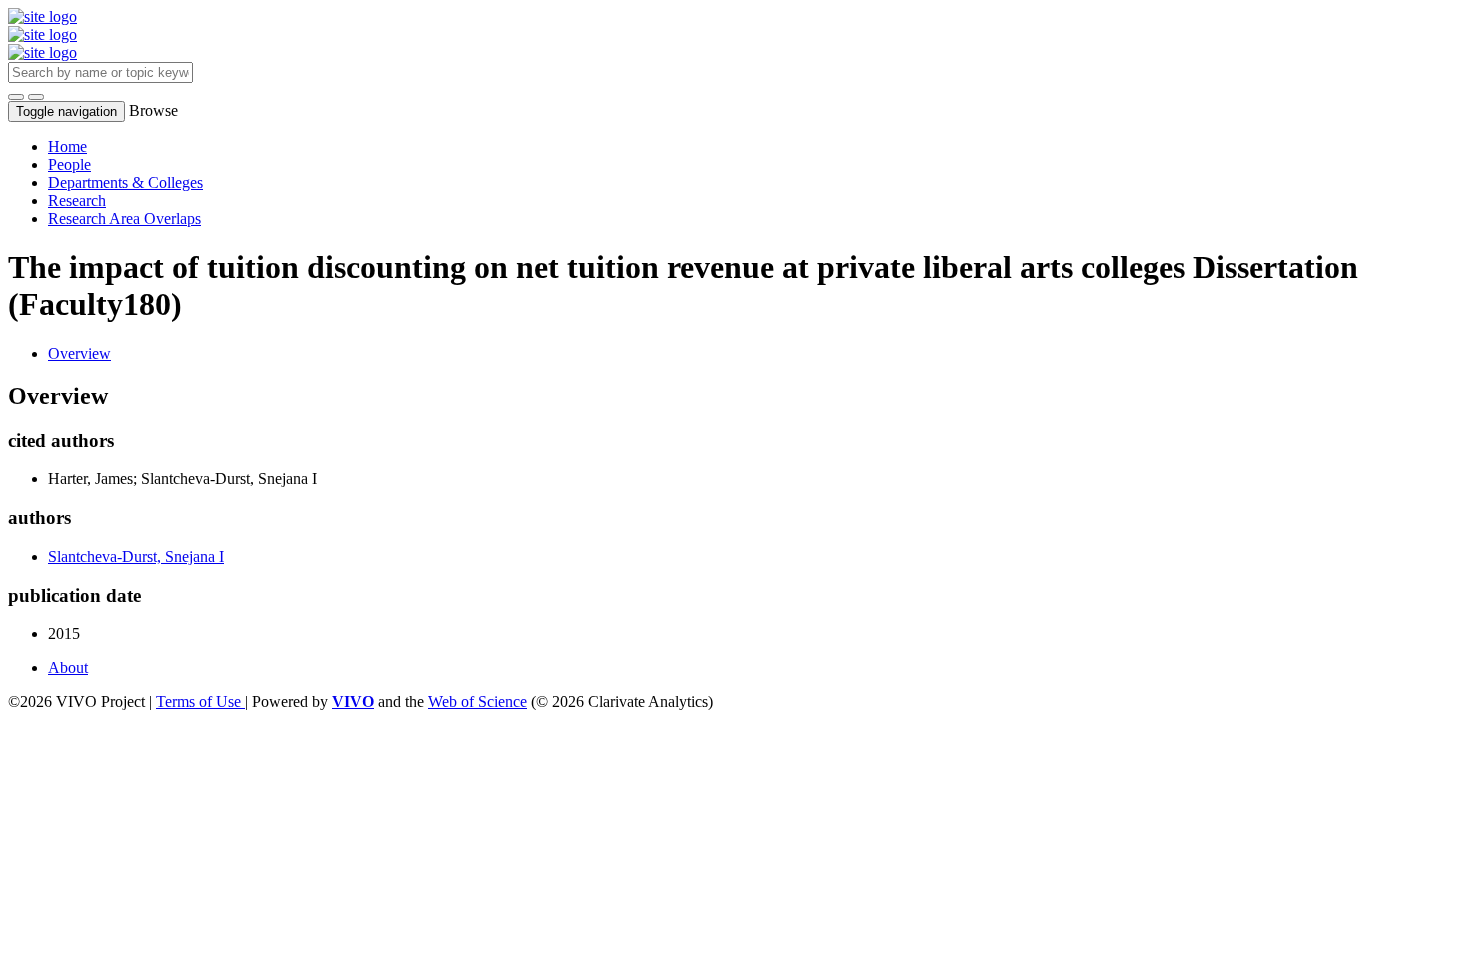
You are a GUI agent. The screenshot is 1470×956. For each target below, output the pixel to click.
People (69, 164)
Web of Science (477, 701)
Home (67, 146)
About (68, 667)
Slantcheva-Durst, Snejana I (136, 556)
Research (77, 200)
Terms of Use (200, 701)
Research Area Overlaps (124, 218)
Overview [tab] (79, 353)
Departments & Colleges (125, 182)
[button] (16, 97)
